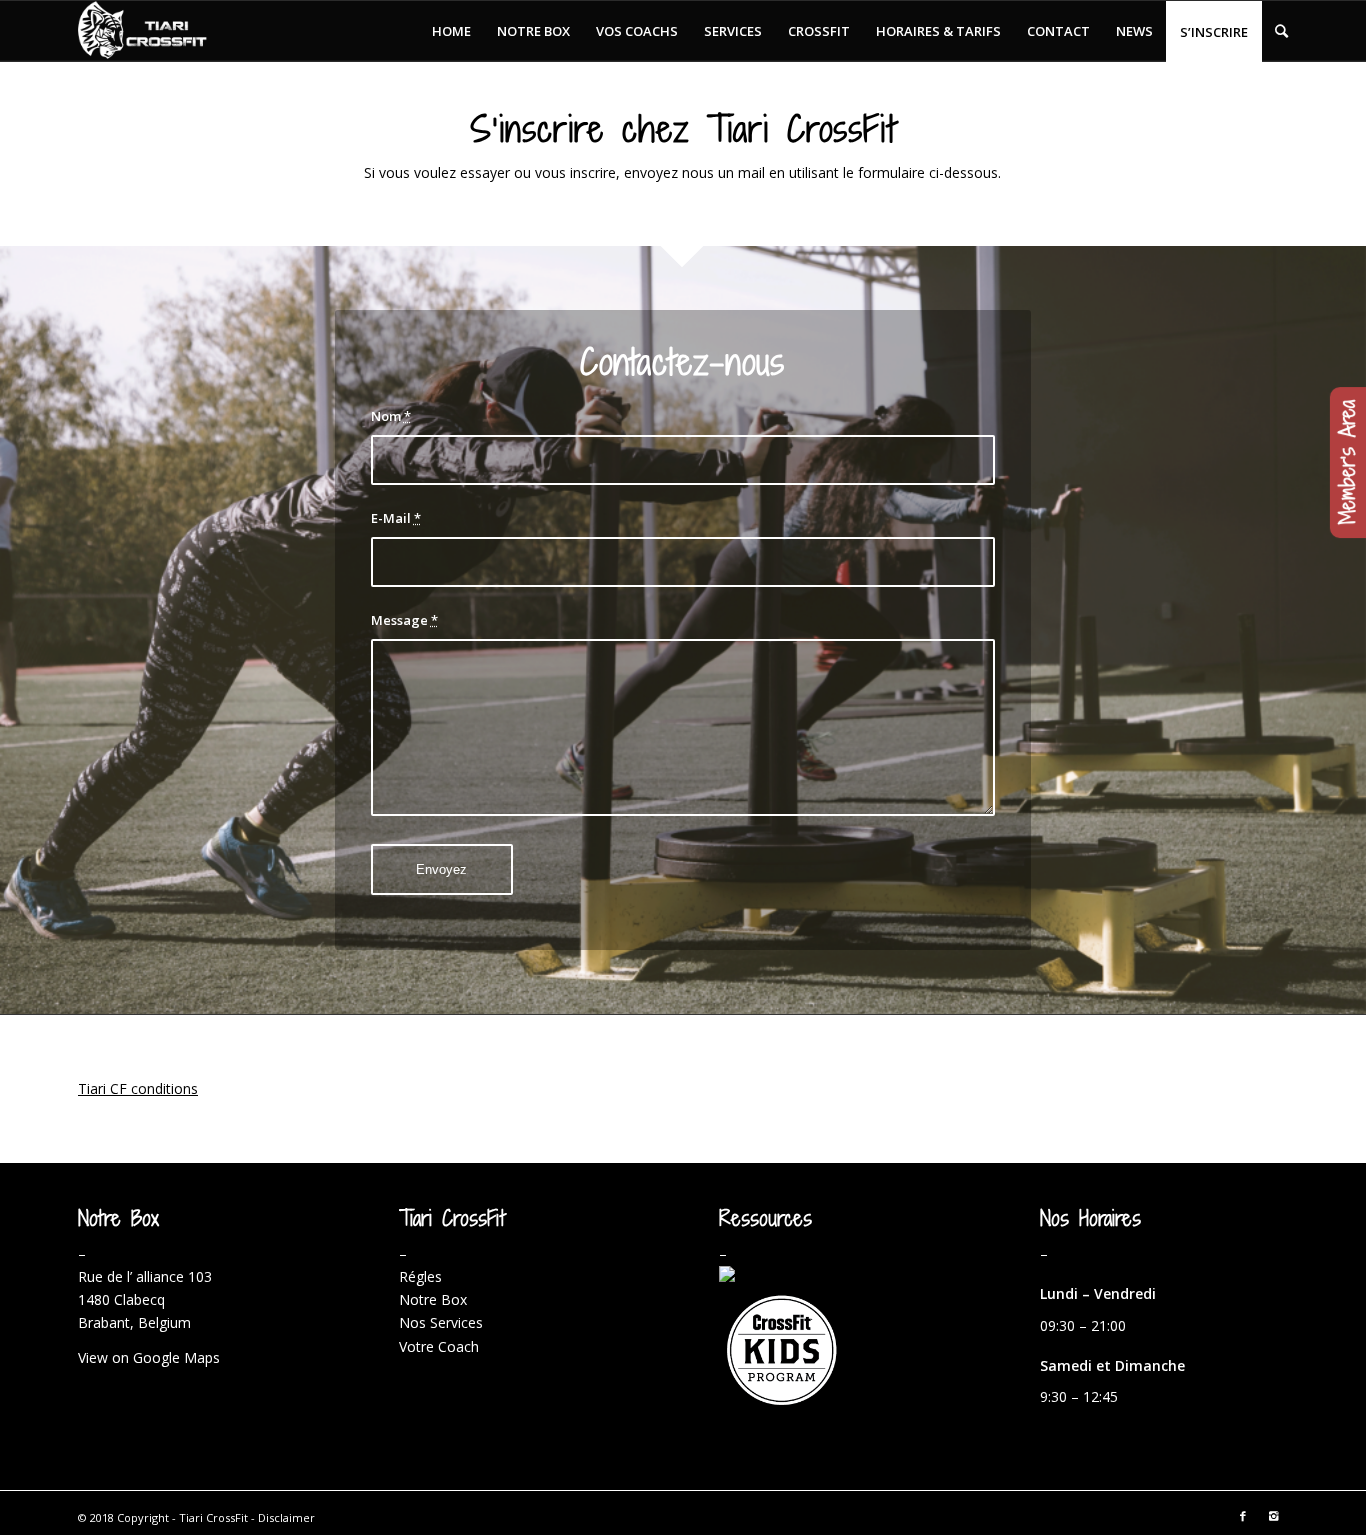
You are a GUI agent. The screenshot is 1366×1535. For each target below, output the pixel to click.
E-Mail (396, 518)
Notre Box (433, 1299)
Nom (391, 416)
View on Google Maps (149, 1357)
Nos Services (441, 1322)
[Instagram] (1273, 1516)
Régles (420, 1276)
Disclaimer (286, 1517)
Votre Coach (439, 1346)
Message (404, 620)
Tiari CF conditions (138, 1088)
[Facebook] (1243, 1516)
